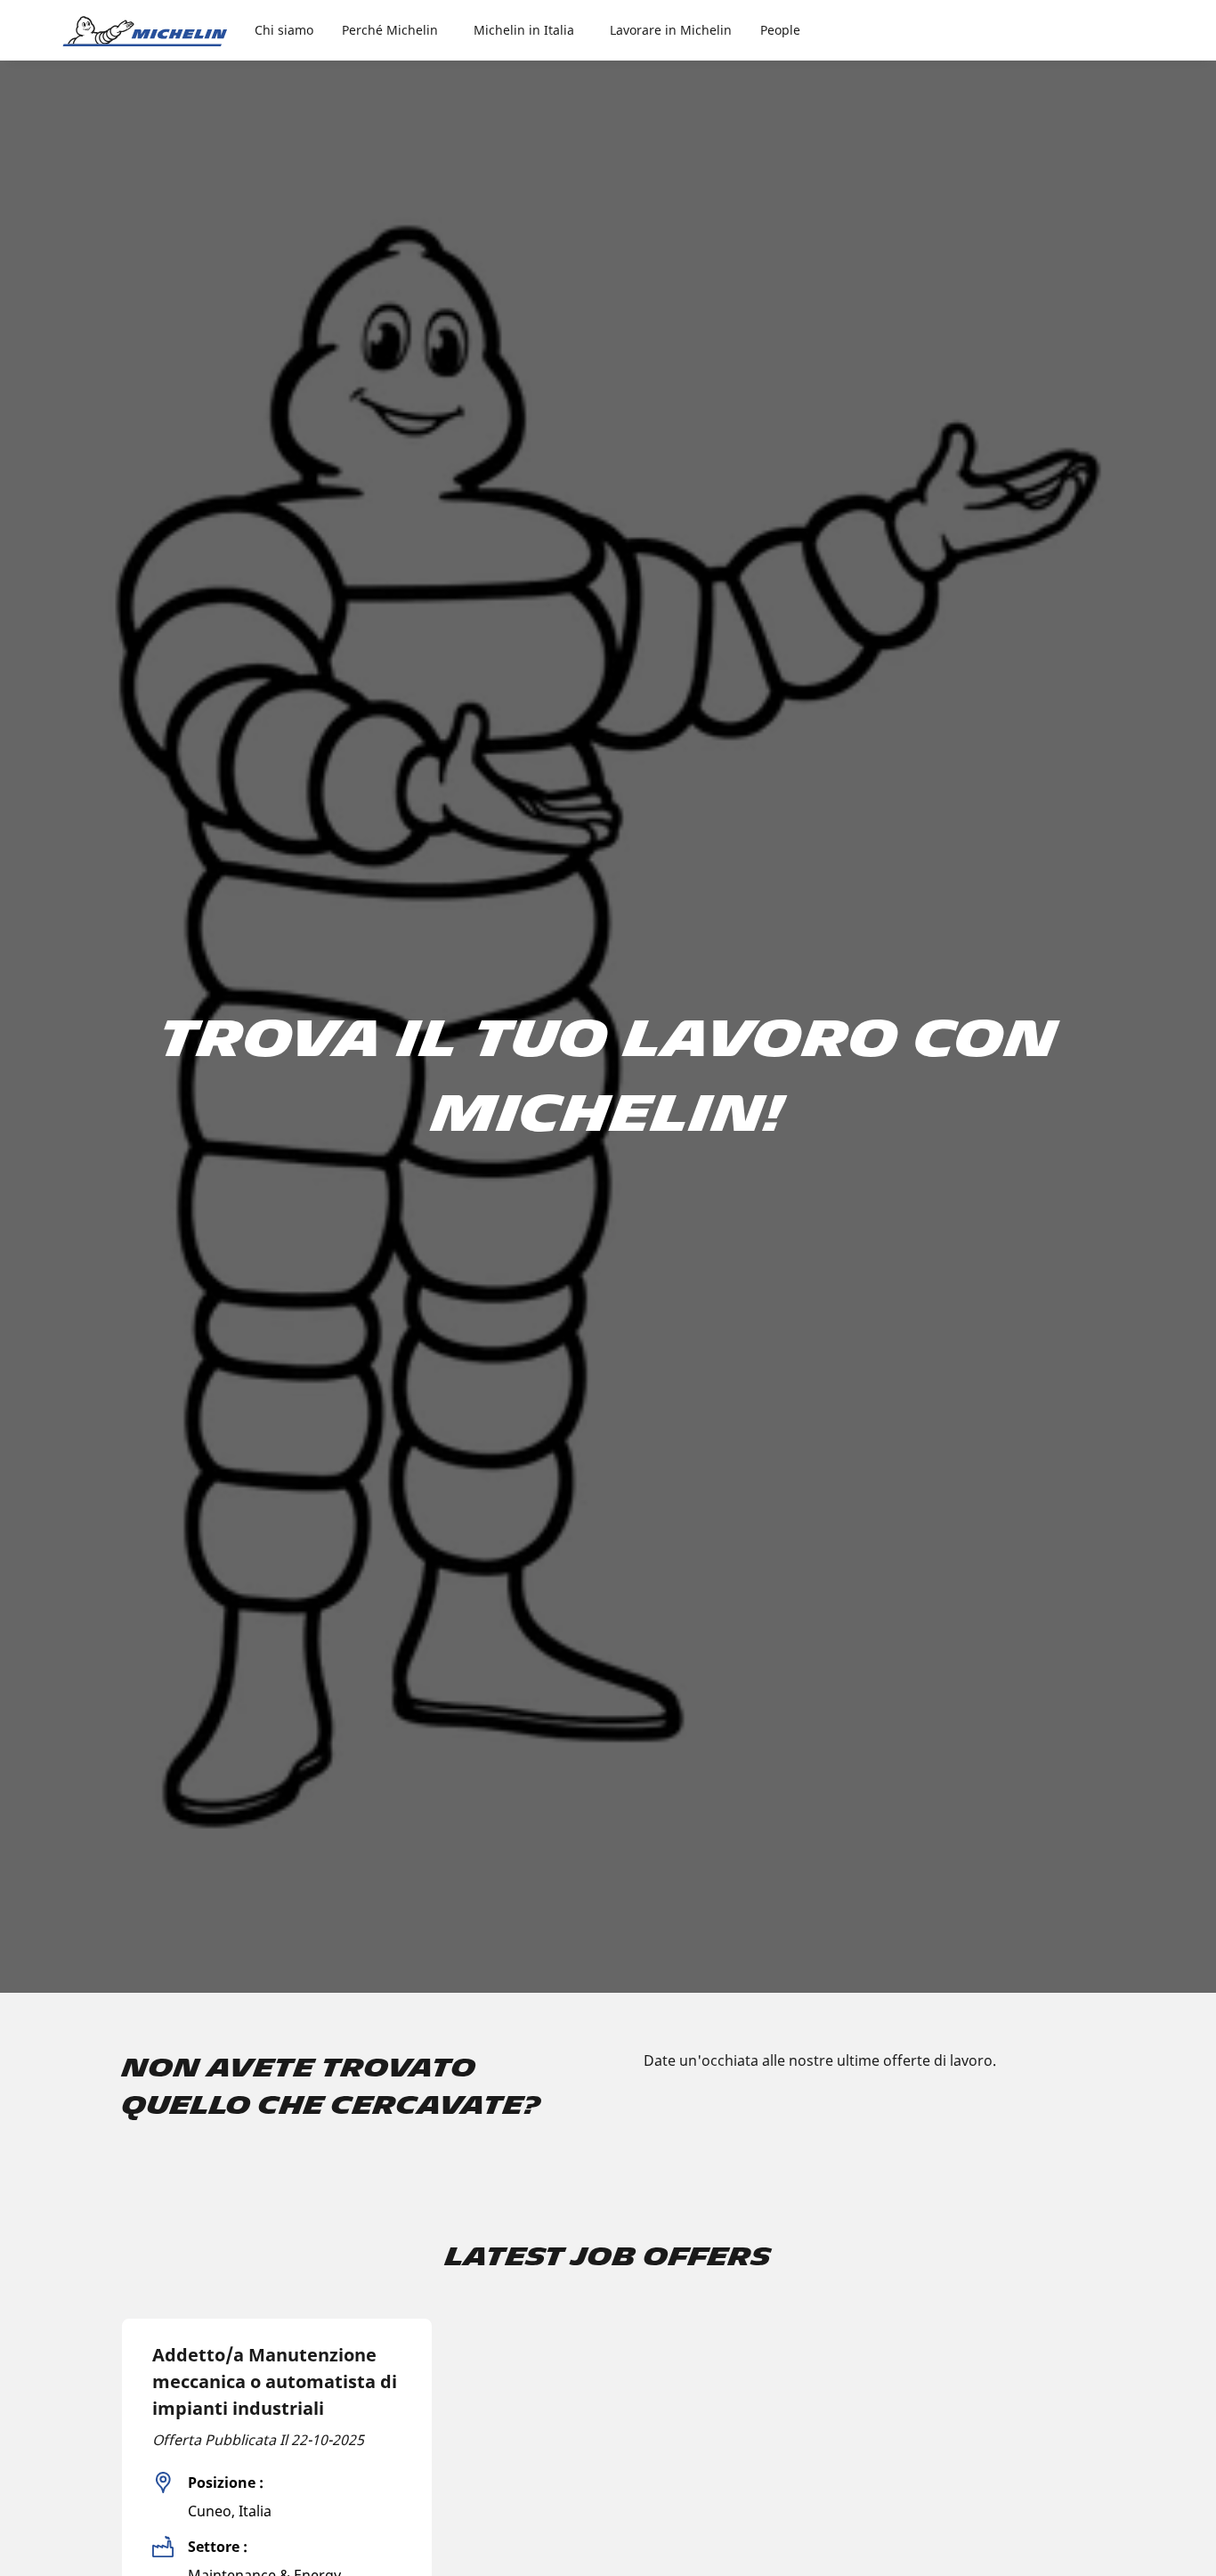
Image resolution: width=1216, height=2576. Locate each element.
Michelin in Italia (524, 30)
